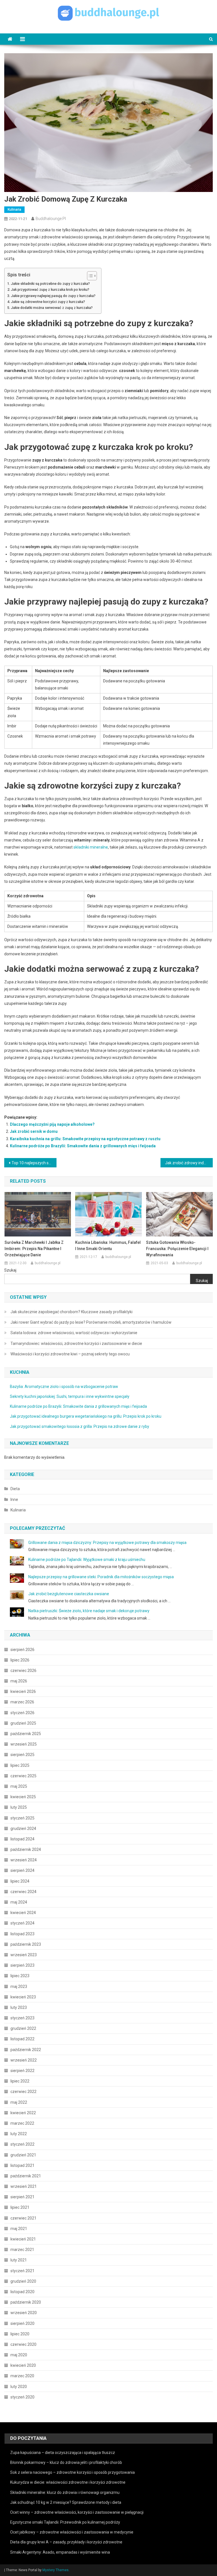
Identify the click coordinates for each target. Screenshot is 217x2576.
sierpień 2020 (22, 2323)
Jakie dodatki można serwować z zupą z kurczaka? (52, 308)
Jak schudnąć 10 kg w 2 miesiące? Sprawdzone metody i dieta (66, 2502)
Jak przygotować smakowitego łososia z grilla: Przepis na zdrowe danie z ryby (80, 1426)
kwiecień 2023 (23, 1997)
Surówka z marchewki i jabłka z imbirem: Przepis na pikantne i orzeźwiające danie (34, 1249)
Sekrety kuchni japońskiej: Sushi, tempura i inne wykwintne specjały (70, 1396)
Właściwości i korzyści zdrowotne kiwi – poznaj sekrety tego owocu (70, 1354)
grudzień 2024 (23, 1829)
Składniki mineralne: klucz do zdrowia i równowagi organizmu (65, 2492)
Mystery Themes (56, 2570)
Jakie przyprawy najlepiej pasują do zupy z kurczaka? (53, 296)
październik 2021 (26, 2176)
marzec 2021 (22, 2250)
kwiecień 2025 (23, 1797)
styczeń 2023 (22, 2018)
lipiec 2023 (20, 1976)
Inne (14, 1500)
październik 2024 (26, 1849)
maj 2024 (19, 1902)
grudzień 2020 (23, 2281)
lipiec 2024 (20, 1881)
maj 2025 (19, 1786)
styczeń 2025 (22, 1818)
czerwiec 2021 (23, 2218)
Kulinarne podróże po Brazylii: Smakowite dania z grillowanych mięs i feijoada (83, 1146)
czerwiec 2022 (23, 2092)
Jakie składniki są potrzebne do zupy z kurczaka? (50, 284)
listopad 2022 (22, 2039)
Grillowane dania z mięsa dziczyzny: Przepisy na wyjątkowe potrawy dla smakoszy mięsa (107, 1543)
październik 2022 (26, 2050)
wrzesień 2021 (24, 2186)
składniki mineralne (91, 847)
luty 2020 (19, 2387)
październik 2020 (26, 2302)
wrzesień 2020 (24, 2313)
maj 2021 (19, 2229)
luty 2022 (19, 2134)
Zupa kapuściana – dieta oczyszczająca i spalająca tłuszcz (63, 2453)
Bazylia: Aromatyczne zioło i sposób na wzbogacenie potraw (64, 1387)
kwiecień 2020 (23, 2365)
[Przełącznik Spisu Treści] (89, 276)
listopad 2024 (22, 1839)
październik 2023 (26, 1944)
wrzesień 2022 (24, 2060)
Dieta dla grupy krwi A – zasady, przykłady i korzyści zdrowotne (66, 2542)
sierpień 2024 (22, 1870)
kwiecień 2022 (23, 2113)
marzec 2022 (22, 2123)
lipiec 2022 (20, 2081)
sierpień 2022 (22, 2071)
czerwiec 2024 (23, 1892)
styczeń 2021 (22, 2271)
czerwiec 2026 (23, 1671)
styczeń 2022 (22, 2144)
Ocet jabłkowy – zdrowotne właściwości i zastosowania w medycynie (72, 2532)
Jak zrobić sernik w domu (34, 1131)
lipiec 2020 (20, 2334)
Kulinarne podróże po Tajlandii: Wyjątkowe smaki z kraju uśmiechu (87, 1560)
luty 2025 (19, 1807)
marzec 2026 (22, 1702)
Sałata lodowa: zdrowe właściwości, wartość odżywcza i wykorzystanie (74, 1333)
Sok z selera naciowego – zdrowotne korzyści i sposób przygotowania (72, 2472)
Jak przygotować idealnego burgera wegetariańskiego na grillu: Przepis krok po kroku (86, 1416)
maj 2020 (19, 2355)
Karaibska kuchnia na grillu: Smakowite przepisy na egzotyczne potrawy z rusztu (85, 1139)
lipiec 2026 (20, 1660)
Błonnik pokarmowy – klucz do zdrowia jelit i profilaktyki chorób (66, 2462)
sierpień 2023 (22, 1965)
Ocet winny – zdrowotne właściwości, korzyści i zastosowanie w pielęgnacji (77, 2512)
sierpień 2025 (22, 1755)
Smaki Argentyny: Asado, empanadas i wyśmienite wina (60, 2552)
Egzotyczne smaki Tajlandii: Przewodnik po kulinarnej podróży (65, 2522)
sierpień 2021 (22, 2197)
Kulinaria (14, 210)
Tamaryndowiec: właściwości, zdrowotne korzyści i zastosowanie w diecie (76, 1343)
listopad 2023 (22, 1934)
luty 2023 (19, 2007)
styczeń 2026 (22, 1713)
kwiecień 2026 (23, 1691)
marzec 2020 (22, 2376)
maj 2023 (19, 1987)
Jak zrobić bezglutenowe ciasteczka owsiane (69, 1594)
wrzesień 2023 (24, 1955)
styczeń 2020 (22, 2397)
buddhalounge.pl (51, 219)
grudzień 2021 (23, 2155)
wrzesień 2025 (24, 1744)
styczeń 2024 (22, 1923)
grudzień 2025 (23, 1723)
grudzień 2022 (23, 2028)
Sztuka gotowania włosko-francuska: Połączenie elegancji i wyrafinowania (177, 1249)
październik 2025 (26, 1734)
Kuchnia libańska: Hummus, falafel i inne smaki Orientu (108, 1246)
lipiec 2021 (20, 2207)
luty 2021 (19, 2260)
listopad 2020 (22, 2292)
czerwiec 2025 (23, 1776)
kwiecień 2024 (23, 1913)
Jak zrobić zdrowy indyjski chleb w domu (189, 1163)
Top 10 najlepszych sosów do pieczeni (34, 1163)
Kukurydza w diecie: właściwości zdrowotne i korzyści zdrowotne (68, 2482)
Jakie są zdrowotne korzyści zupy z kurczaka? (48, 302)
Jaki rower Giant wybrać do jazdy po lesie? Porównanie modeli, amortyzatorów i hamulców (91, 1322)
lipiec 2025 (20, 1765)
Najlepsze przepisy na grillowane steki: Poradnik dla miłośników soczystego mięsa (101, 1577)
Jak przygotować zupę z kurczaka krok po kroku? (50, 290)
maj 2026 (19, 1681)
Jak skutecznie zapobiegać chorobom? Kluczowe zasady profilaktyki (71, 1312)
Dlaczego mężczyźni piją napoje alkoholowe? (52, 1124)
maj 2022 (19, 2102)
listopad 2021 (22, 2165)
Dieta (15, 1489)
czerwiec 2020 (23, 2344)
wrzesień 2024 (24, 1860)
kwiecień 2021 (23, 2239)
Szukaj (10, 1270)
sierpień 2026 (22, 1650)
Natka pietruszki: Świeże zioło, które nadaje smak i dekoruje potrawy (89, 1611)
